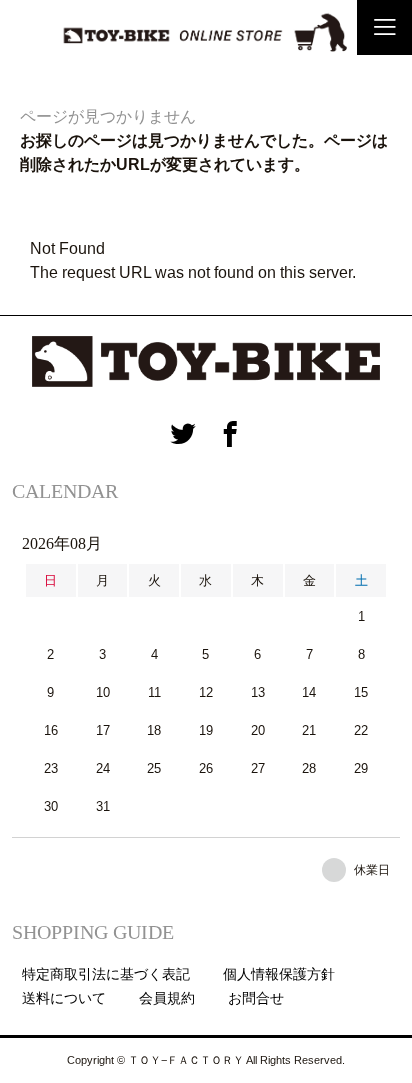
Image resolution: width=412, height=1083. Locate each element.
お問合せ (256, 998)
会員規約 (167, 998)
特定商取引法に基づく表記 (106, 974)
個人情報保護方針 (279, 974)
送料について (64, 998)
